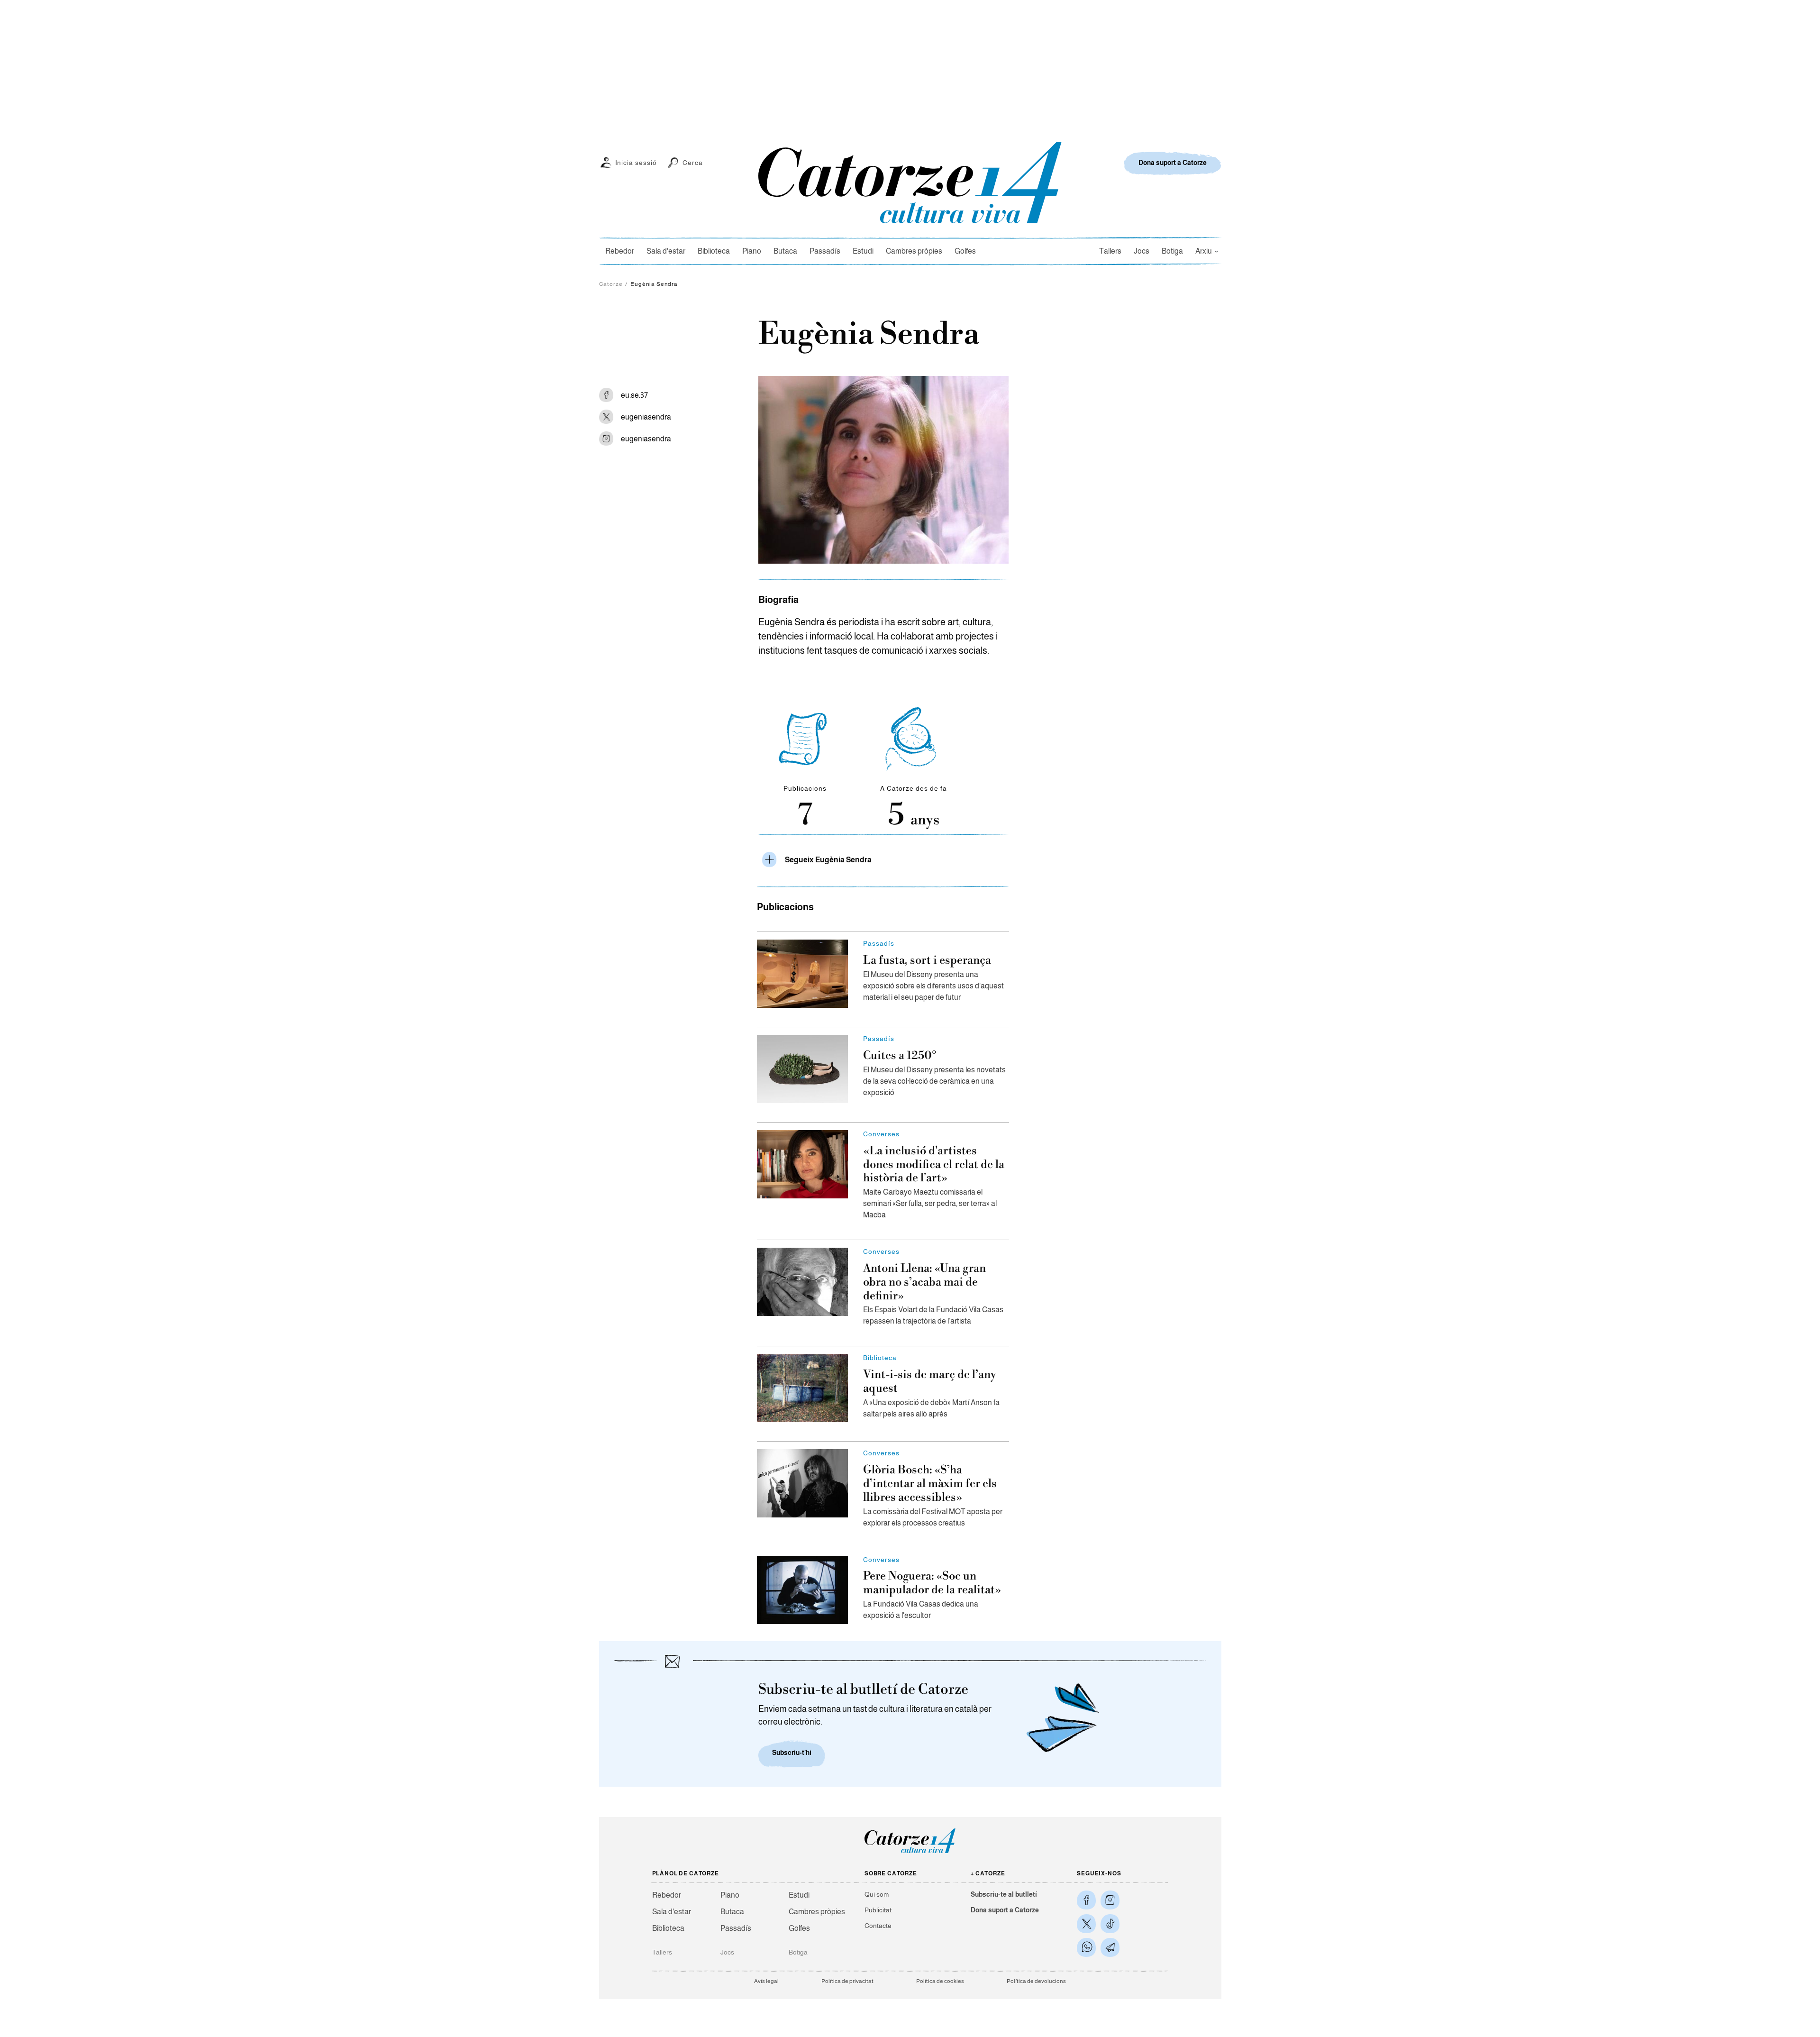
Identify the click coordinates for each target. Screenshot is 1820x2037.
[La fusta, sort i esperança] (802, 974)
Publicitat (878, 1910)
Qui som (877, 1894)
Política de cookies (940, 1981)
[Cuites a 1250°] (802, 1069)
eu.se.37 (634, 395)
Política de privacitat (847, 1981)
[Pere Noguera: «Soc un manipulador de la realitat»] (802, 1590)
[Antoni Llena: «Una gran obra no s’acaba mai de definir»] (802, 1282)
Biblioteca (714, 251)
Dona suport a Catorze (1005, 1910)
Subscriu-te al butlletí (1004, 1894)
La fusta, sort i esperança (927, 960)
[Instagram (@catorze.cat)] (1110, 1900)
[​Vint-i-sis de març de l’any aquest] (802, 1388)
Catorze (611, 284)
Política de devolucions (1036, 1981)
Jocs (1142, 251)
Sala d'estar (666, 251)
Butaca (785, 251)
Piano (752, 251)
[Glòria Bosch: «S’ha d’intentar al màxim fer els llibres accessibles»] (802, 1483)
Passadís (825, 251)
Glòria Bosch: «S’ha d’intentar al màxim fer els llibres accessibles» (930, 1484)
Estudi (863, 251)
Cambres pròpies (914, 251)
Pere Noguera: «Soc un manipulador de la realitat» (932, 1583)
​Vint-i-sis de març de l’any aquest (930, 1382)
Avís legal (766, 1981)
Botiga (1172, 251)
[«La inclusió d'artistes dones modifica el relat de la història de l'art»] (802, 1164)
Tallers (1110, 251)
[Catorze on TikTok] (1110, 1924)
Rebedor (620, 251)
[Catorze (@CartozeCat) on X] (1086, 1924)
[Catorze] (910, 1852)
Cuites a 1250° (900, 1056)
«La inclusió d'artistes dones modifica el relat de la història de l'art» (934, 1165)
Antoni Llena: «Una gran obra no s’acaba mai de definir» (924, 1282)
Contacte (878, 1926)
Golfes (965, 251)
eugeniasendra (646, 417)
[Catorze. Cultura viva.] (1086, 1900)
